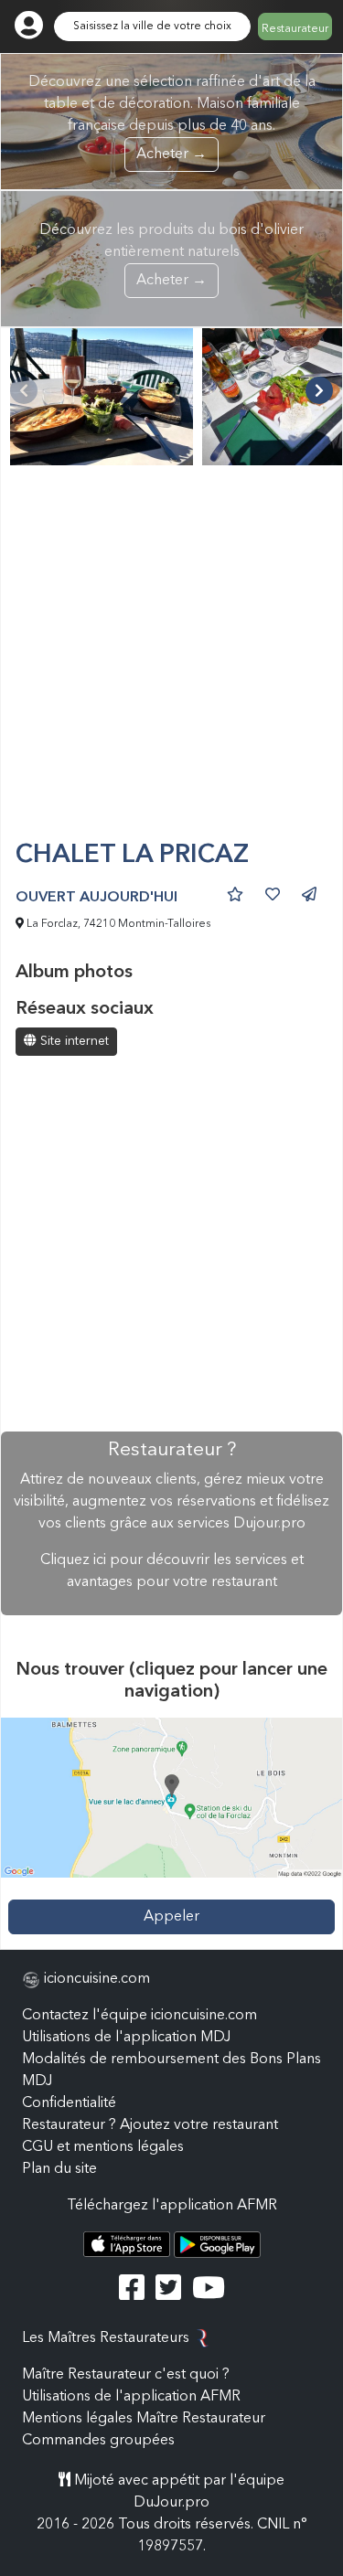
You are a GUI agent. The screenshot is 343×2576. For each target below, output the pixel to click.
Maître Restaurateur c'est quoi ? (126, 2375)
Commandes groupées (98, 2441)
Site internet (73, 1041)
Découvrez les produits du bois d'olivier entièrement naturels (171, 255)
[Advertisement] (171, 660)
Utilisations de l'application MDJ (126, 2038)
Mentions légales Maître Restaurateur (144, 2419)
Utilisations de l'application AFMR (131, 2397)
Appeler (171, 1917)
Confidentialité (69, 2103)
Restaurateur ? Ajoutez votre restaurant (150, 2125)
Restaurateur (295, 29)
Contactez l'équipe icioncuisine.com (139, 2016)
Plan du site (59, 2169)
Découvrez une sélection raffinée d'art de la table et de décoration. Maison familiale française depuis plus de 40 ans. (172, 118)
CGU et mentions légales (103, 2147)
